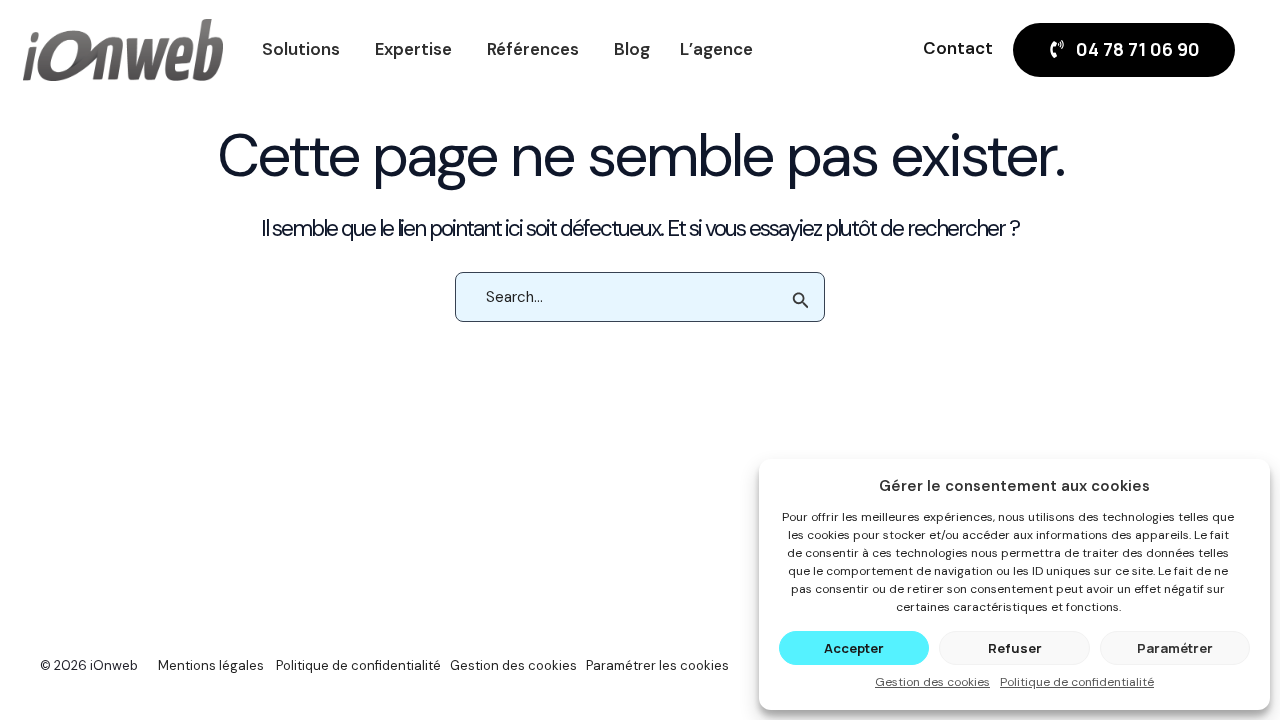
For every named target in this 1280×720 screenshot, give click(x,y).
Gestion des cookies (932, 682)
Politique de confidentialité (1077, 682)
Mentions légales (211, 665)
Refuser (1015, 648)
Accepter (854, 648)
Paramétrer (1175, 648)
